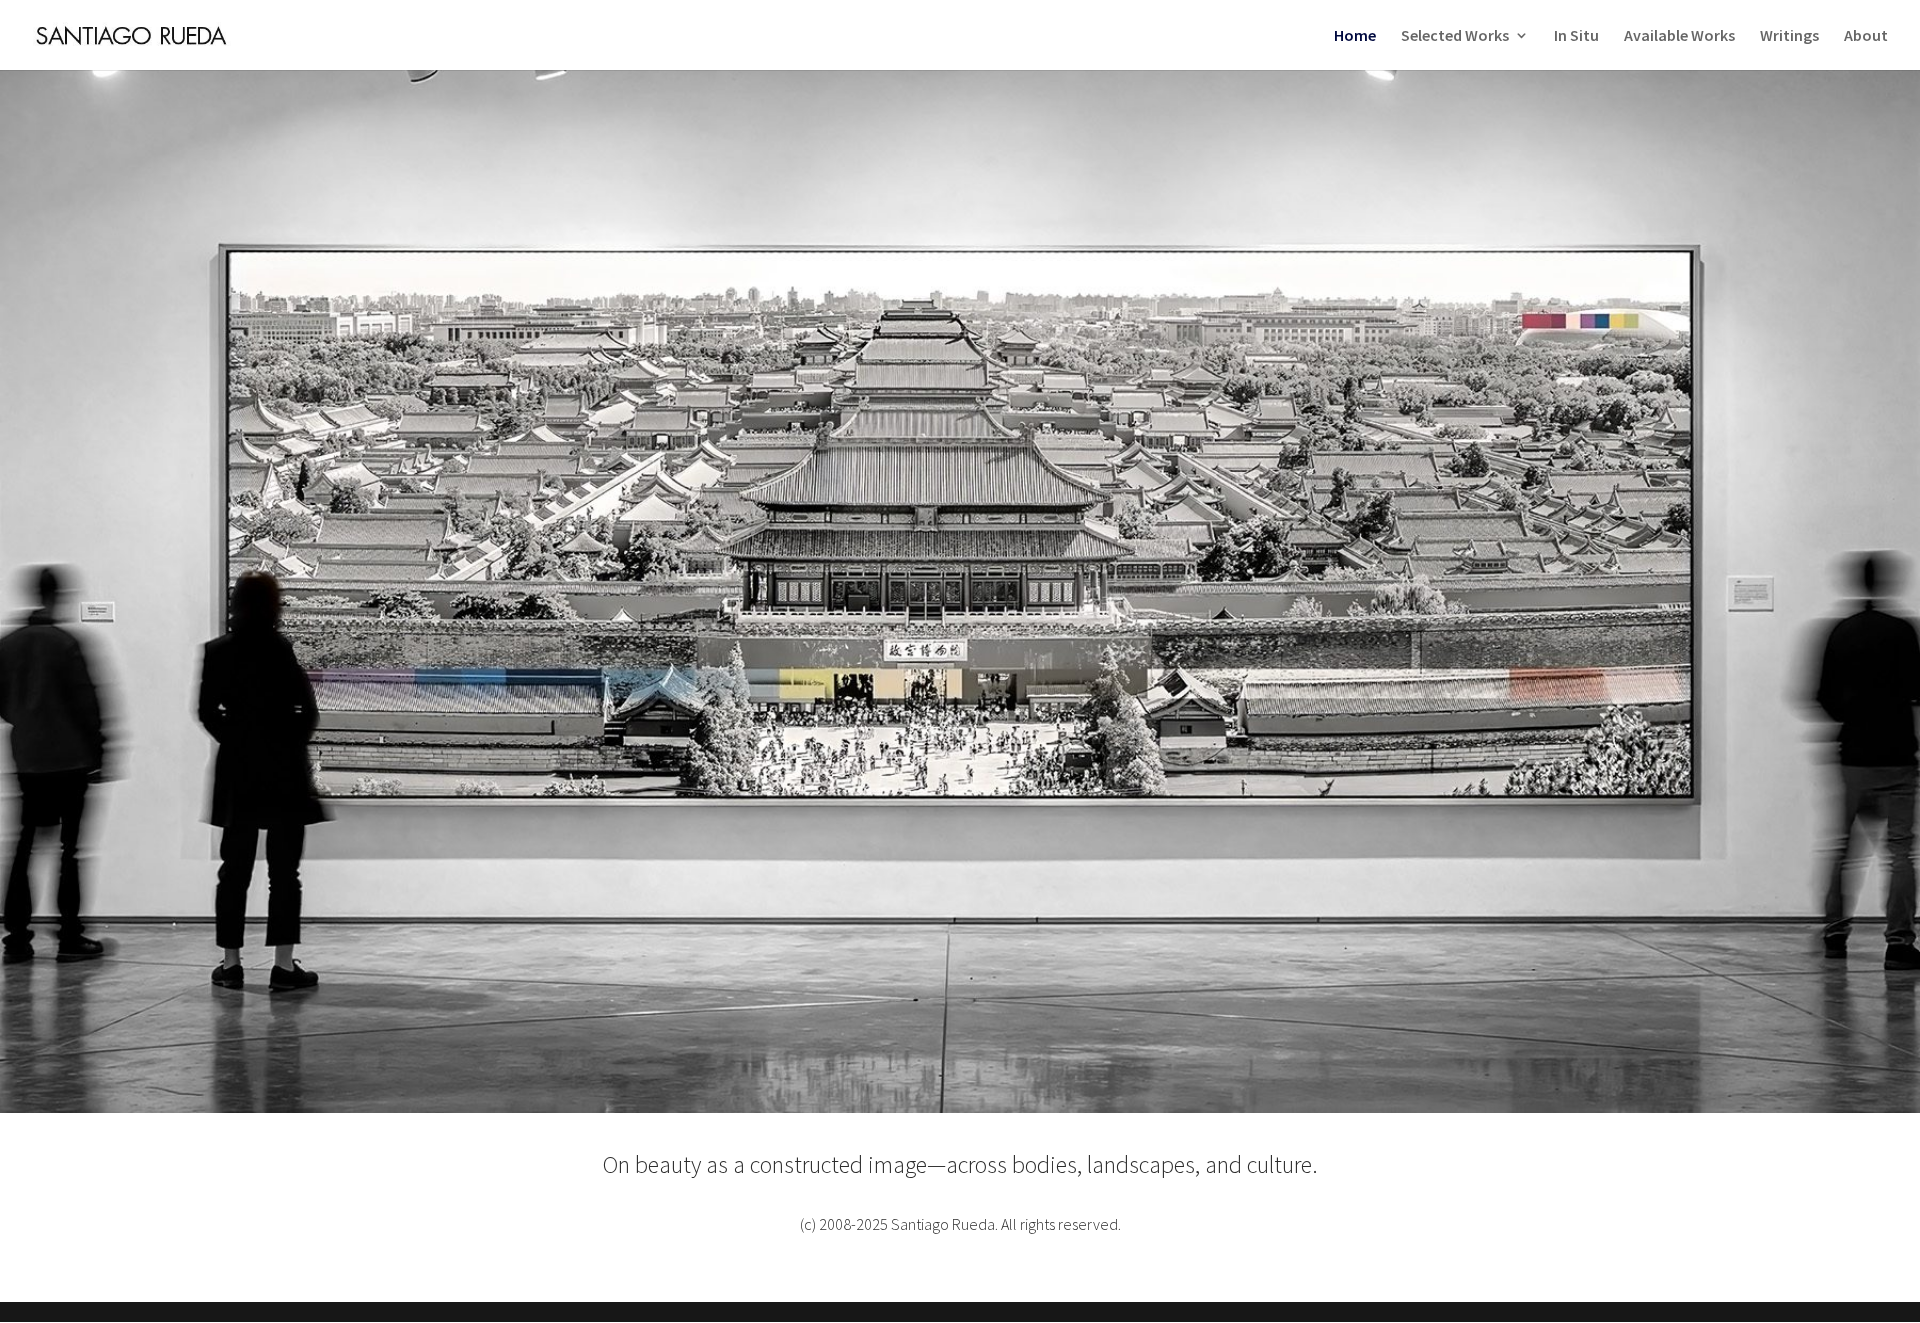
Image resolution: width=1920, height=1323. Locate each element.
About (1866, 36)
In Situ (1576, 36)
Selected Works (1455, 36)
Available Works (1679, 36)
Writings (1789, 36)
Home (1355, 36)
